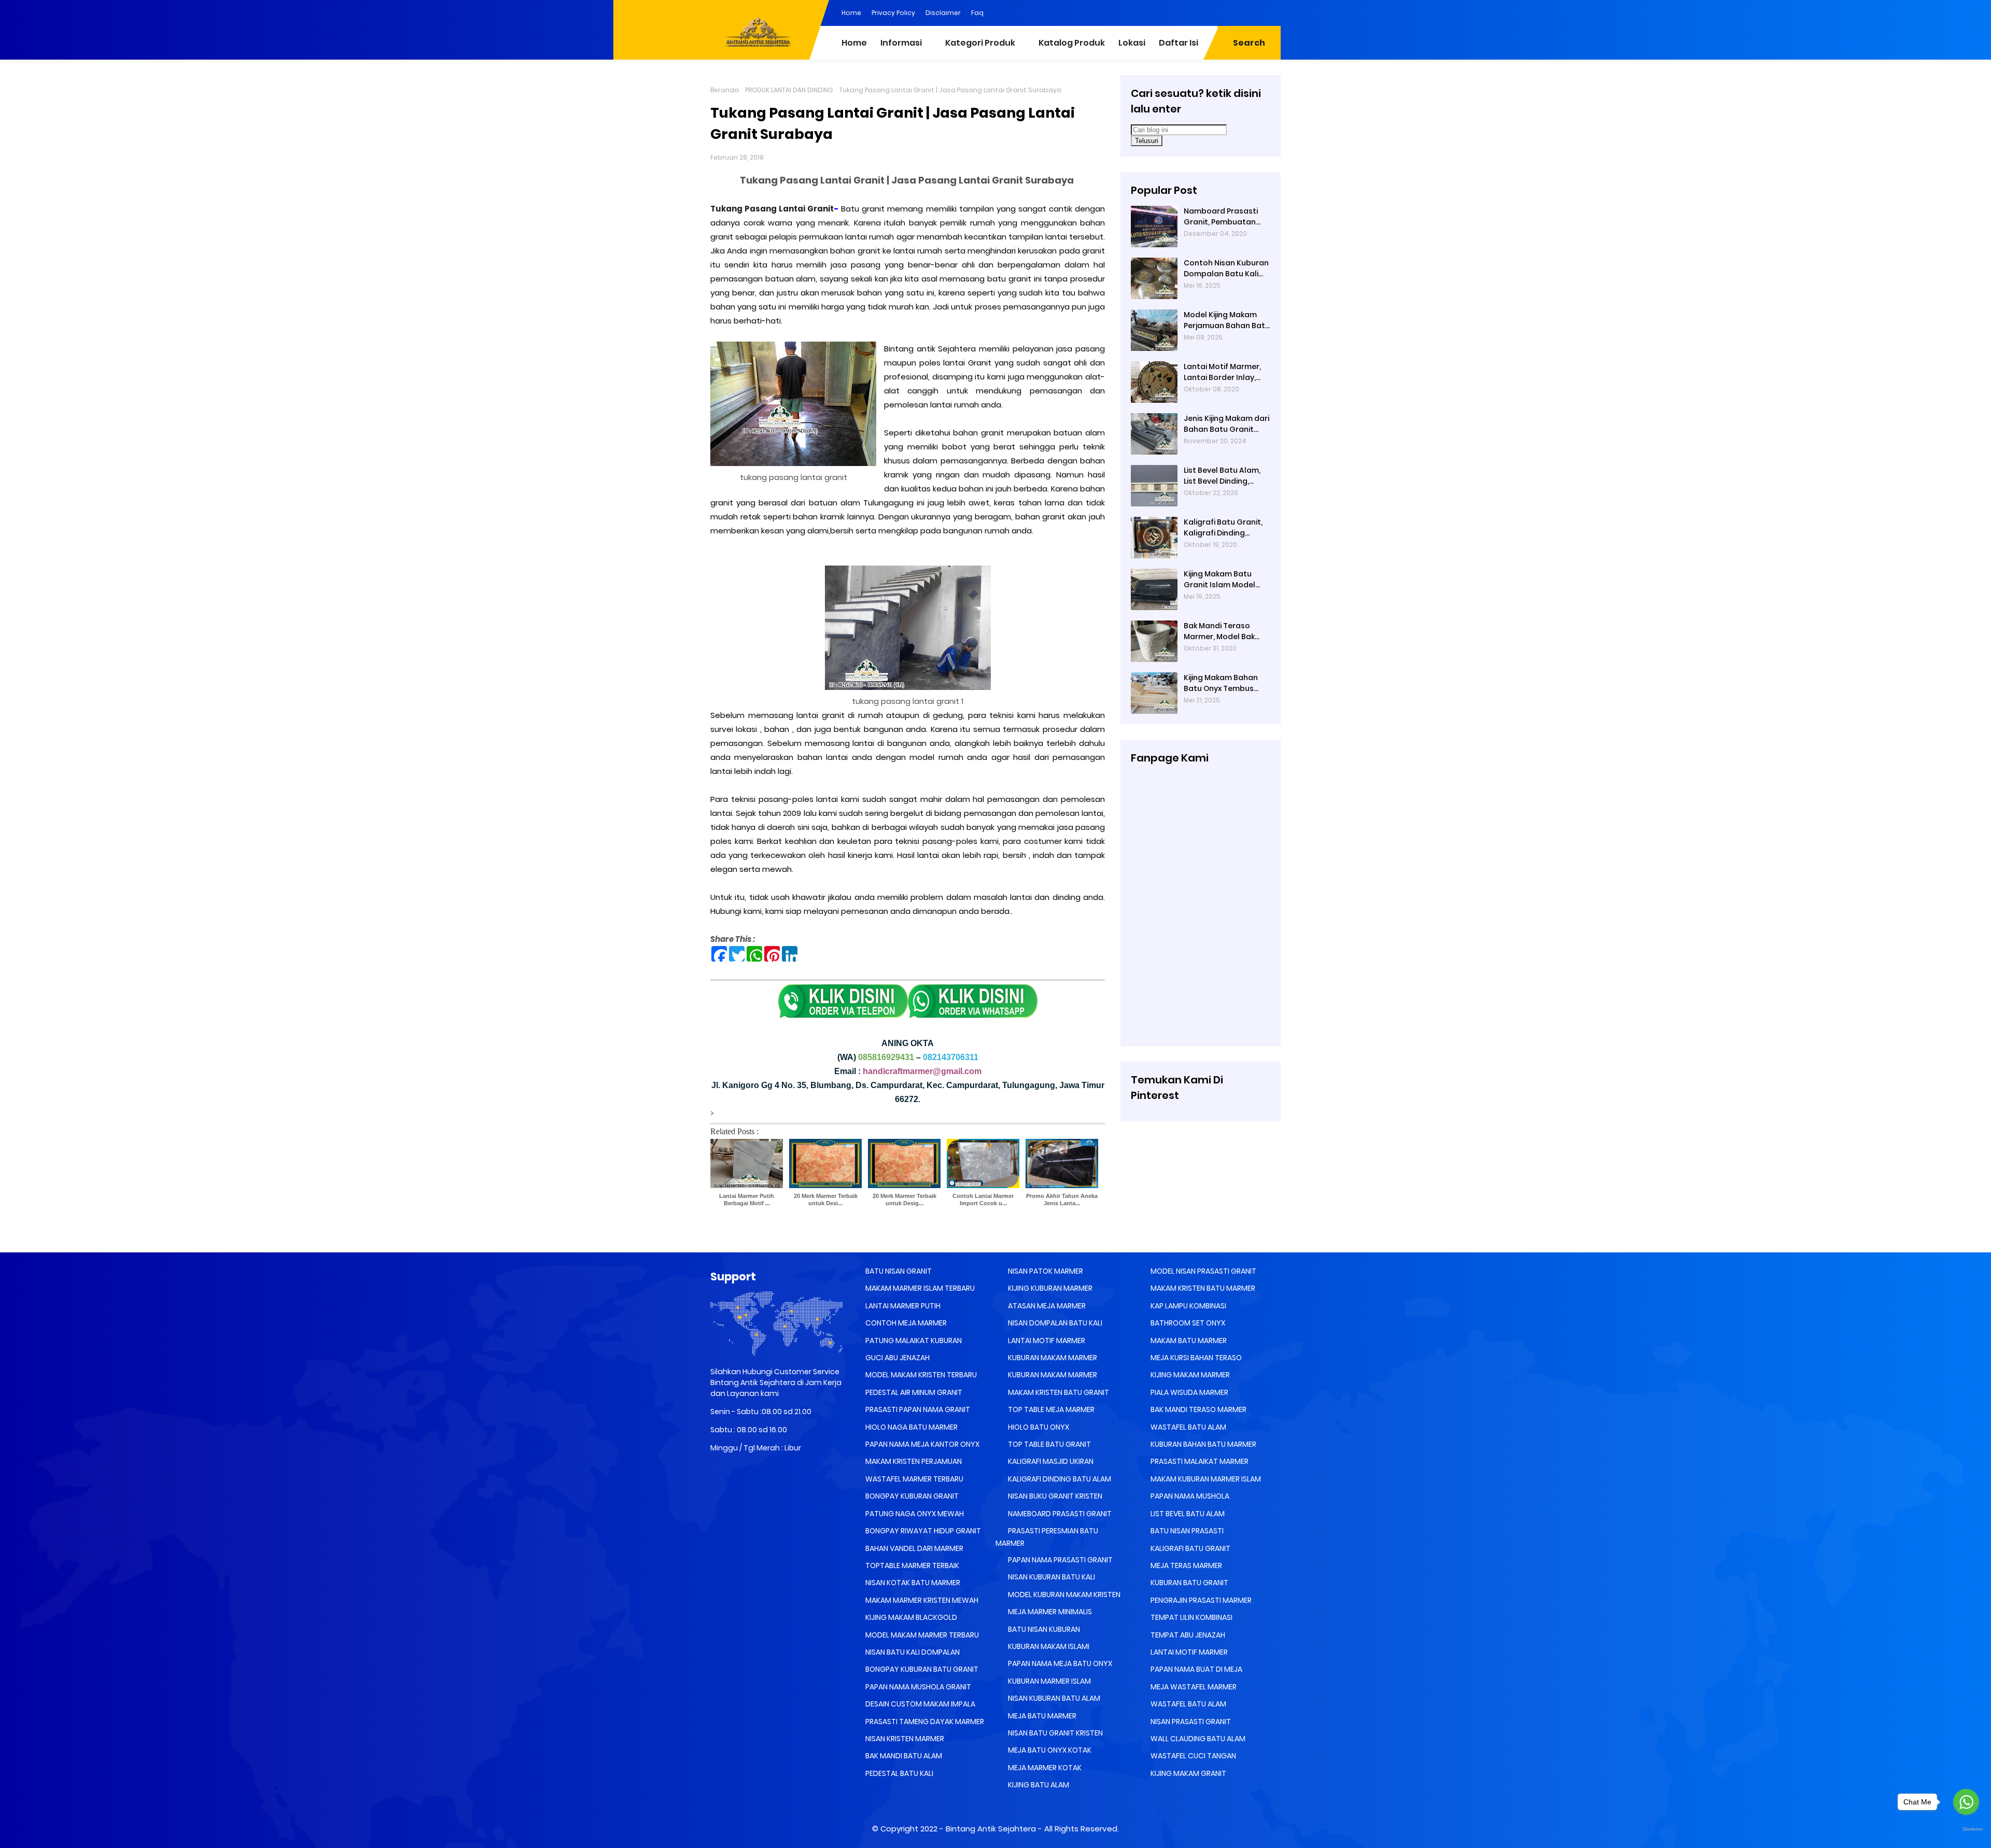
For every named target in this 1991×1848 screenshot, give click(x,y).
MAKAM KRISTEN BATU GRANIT (1058, 1392)
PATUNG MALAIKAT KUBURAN (913, 1341)
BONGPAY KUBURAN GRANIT (911, 1496)
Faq (977, 13)
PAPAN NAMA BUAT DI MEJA (1196, 1669)
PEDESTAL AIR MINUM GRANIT (913, 1392)
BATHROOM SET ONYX (1187, 1323)
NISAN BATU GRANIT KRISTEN (1055, 1733)
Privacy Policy (893, 13)
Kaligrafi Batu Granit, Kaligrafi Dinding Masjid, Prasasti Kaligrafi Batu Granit (1223, 528)
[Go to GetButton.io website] (1966, 1830)
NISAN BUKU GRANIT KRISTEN (1054, 1496)
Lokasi (1132, 43)
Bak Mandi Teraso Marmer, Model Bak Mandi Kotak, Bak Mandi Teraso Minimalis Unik (1219, 631)
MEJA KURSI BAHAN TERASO (1195, 1358)
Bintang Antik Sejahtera (991, 1829)
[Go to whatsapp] (1966, 1802)
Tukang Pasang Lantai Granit (772, 209)
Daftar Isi (1179, 43)
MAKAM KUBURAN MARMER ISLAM (1205, 1479)
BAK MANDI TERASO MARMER (1198, 1409)
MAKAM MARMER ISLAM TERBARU (919, 1288)
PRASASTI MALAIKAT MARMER (1199, 1461)
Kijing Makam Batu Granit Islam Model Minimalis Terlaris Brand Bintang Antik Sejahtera (1221, 580)
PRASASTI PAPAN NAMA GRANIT (917, 1409)
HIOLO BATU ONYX (1038, 1427)
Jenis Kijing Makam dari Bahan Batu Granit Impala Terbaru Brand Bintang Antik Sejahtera (1226, 424)
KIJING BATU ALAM (1038, 1785)
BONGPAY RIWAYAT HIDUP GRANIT (922, 1531)
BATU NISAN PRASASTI (1186, 1531)
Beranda (725, 90)
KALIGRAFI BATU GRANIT (1190, 1548)
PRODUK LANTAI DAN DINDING (789, 90)
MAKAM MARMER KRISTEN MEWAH (921, 1600)
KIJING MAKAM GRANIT (1188, 1773)
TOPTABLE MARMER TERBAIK (912, 1565)
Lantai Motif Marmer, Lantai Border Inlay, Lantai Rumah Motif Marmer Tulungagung (1225, 372)
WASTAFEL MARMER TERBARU (914, 1479)
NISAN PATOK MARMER (1045, 1271)
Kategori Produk (980, 43)
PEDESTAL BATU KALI (899, 1773)
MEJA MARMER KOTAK (1044, 1768)
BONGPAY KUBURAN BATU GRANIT (921, 1669)
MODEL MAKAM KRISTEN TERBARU (920, 1375)
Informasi (901, 43)
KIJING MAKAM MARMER (1189, 1375)
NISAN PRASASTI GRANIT (1190, 1722)
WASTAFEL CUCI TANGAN (1193, 1756)
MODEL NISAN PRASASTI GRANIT (1203, 1271)
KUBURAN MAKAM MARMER (1052, 1358)
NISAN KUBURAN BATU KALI (1051, 1577)
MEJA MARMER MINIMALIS (1049, 1612)
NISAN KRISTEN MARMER (904, 1739)
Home (851, 13)
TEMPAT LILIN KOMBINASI (1191, 1617)
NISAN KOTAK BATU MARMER (912, 1583)
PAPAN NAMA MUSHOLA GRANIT (917, 1687)
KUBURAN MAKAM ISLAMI (1048, 1646)
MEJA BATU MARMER (1041, 1716)
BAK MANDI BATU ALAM (903, 1756)
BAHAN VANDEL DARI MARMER (914, 1548)
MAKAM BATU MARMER (1188, 1341)
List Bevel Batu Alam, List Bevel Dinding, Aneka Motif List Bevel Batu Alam (1224, 476)
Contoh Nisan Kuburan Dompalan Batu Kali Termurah (1226, 269)
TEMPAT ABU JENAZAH (1187, 1635)
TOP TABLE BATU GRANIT (1049, 1444)
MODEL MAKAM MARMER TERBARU (921, 1635)
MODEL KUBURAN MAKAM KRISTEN (1063, 1595)
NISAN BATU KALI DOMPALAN (912, 1652)
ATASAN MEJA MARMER (1046, 1306)
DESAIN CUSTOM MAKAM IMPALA (920, 1704)
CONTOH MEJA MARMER (905, 1323)
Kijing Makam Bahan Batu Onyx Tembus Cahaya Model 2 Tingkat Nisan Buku (1221, 683)
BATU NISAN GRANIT (898, 1271)
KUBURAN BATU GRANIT (1189, 1583)
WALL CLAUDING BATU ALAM (1197, 1739)
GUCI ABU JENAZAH (897, 1358)
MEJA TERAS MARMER (1186, 1565)
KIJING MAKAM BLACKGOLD (910, 1617)
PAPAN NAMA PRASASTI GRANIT (1060, 1560)
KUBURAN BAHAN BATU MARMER (1203, 1444)
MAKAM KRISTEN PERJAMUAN (913, 1461)
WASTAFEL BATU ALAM (1188, 1427)
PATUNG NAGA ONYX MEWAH (914, 1514)
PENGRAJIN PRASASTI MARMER (1200, 1600)
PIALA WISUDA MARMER (1189, 1392)
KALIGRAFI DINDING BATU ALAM (1059, 1479)
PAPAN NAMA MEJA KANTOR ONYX (922, 1444)
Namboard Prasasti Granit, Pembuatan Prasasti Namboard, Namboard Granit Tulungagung (1222, 217)
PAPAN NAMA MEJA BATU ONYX (1059, 1663)
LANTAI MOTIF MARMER (1046, 1341)
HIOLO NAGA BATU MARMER (911, 1427)
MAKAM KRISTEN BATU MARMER (1202, 1288)
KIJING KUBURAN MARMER (1049, 1288)
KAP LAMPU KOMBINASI (1188, 1306)
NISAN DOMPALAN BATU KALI (1054, 1323)
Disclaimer (943, 13)
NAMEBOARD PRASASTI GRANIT (1059, 1514)
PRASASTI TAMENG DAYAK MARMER (924, 1722)
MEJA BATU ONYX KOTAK (1049, 1750)
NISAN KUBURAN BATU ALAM (1053, 1698)
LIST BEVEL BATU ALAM (1187, 1514)
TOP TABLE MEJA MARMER (1050, 1409)
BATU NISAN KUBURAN (1043, 1629)
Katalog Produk (1072, 43)
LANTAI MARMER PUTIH (902, 1306)
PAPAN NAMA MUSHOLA (1189, 1496)
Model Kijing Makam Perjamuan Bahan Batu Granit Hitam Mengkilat (1227, 320)
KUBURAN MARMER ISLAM (1049, 1681)
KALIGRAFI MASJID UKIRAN (1050, 1461)
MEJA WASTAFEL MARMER (1193, 1687)
